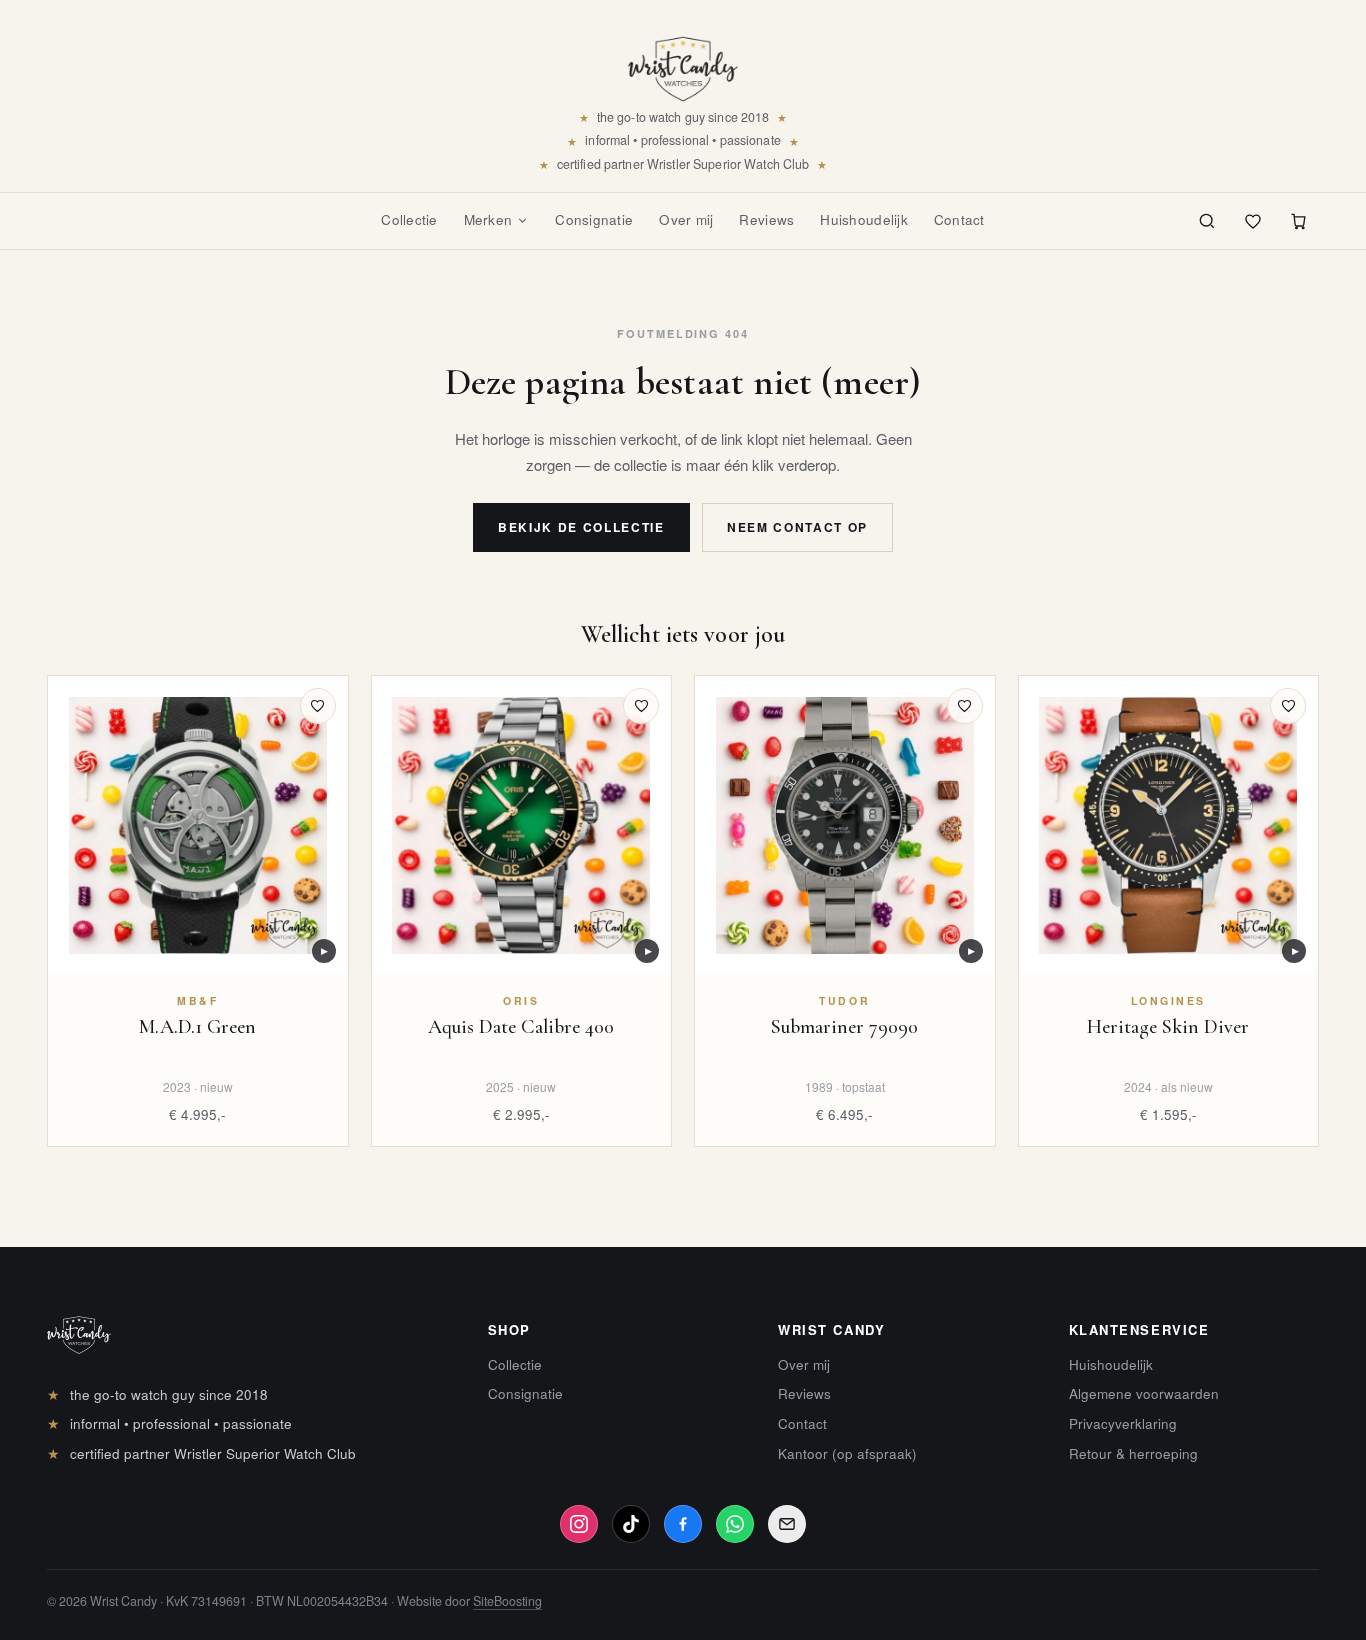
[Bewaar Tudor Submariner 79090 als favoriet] (965, 706)
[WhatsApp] (735, 1524)
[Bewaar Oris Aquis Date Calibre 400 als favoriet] (641, 706)
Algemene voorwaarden (1144, 1393)
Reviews (766, 219)
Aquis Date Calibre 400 (521, 1027)
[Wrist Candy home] (683, 62)
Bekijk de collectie (581, 527)
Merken (488, 219)
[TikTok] (631, 1524)
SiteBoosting (507, 1601)
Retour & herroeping (1133, 1453)
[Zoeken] (1207, 221)
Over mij (686, 219)
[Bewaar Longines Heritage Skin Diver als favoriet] (1288, 706)
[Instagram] (579, 1524)
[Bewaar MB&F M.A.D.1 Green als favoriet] (318, 706)
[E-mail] (787, 1524)
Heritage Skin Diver (1168, 1027)
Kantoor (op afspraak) (847, 1453)
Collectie (409, 219)
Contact (959, 219)
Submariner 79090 (844, 1027)
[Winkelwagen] (1299, 221)
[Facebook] (683, 1524)
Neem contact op (797, 527)
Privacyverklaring (1123, 1423)
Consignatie (594, 219)
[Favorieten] (1253, 221)
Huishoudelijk (864, 219)
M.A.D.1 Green (197, 1027)
